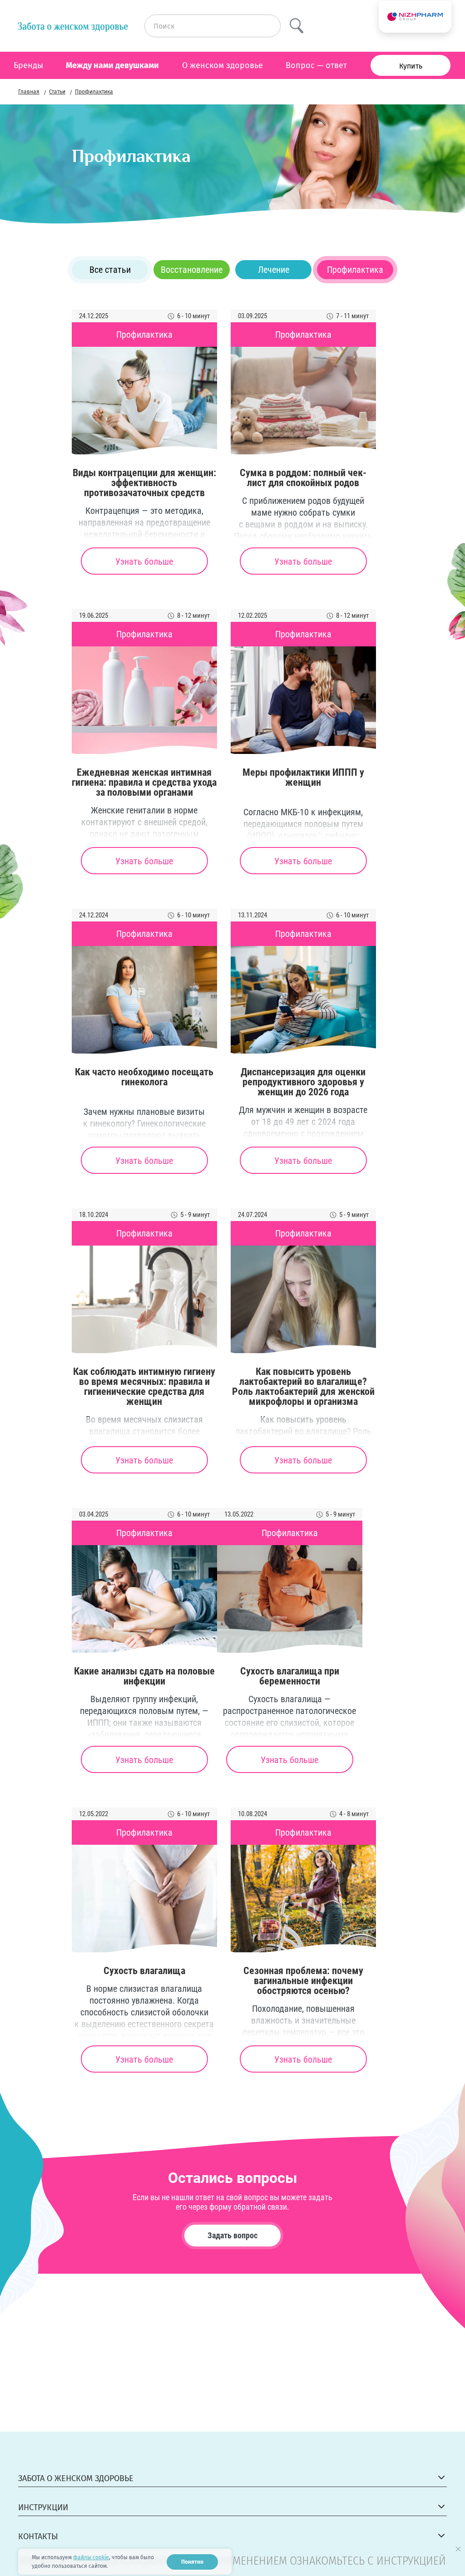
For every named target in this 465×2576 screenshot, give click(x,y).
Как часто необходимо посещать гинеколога (144, 1077)
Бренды (28, 65)
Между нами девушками (112, 65)
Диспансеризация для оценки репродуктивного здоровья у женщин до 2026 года (303, 1082)
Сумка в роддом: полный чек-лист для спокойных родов (303, 478)
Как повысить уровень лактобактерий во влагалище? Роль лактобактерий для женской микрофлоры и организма (303, 1387)
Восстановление (192, 270)
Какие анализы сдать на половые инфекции (144, 1676)
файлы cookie (91, 2557)
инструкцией (411, 2561)
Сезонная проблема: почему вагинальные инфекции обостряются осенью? (303, 1981)
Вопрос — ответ (316, 65)
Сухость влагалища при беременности (290, 1676)
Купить (411, 66)
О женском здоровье (223, 65)
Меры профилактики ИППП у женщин (303, 778)
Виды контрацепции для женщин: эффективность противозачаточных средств (144, 483)
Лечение (274, 270)
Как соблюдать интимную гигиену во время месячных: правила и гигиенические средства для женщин (144, 1387)
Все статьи (110, 270)
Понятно (192, 2562)
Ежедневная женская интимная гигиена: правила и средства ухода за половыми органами (144, 783)
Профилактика (355, 270)
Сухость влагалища (144, 1971)
